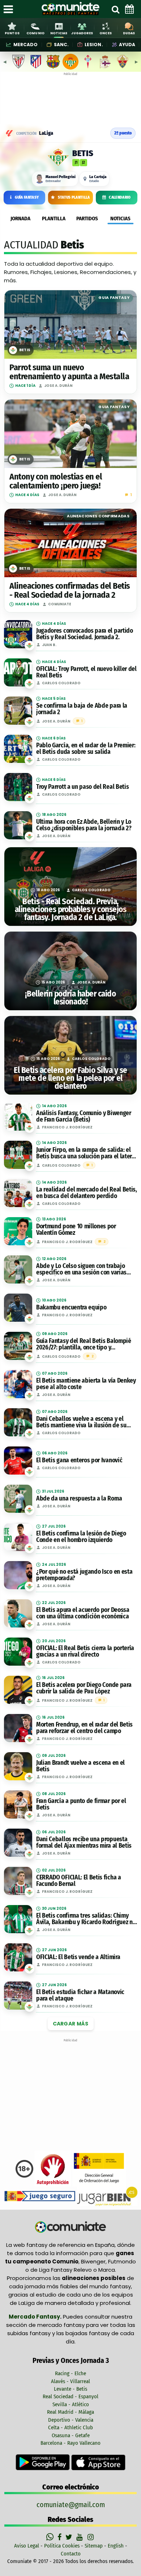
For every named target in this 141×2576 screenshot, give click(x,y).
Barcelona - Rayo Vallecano (70, 2443)
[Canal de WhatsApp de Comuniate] (51, 2537)
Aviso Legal (27, 2546)
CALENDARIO (120, 197)
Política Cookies (62, 2546)
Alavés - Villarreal (70, 2381)
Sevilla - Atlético (71, 2404)
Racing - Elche (70, 2373)
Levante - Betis (70, 2389)
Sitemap (94, 2546)
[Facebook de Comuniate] (60, 2537)
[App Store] (98, 2462)
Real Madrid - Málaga (70, 2412)
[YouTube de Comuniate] (81, 2537)
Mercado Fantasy (34, 2317)
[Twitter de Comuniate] (70, 2537)
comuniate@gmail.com (71, 2505)
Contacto (71, 2554)
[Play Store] (43, 2462)
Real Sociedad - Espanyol (70, 2396)
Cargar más (71, 2024)
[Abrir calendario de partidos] (129, 9)
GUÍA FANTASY (27, 197)
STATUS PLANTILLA (74, 197)
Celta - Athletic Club (70, 2427)
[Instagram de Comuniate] (91, 2537)
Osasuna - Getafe (71, 2435)
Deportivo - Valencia (71, 2420)
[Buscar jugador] (115, 9)
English (116, 2546)
